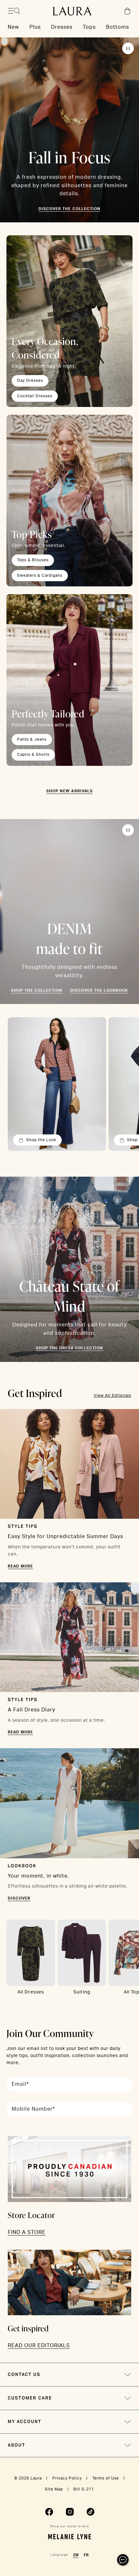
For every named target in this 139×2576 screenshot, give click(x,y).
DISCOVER (19, 1898)
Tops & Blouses (33, 560)
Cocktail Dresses (35, 396)
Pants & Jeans (32, 739)
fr (86, 2555)
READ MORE (20, 1566)
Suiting (82, 1992)
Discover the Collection (69, 209)
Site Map (54, 2489)
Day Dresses (30, 380)
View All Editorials (112, 1395)
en (76, 2555)
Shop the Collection (37, 990)
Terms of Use (106, 2478)
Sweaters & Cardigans (40, 575)
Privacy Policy (67, 2478)
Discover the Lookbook (99, 990)
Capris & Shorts (33, 755)
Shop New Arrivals (69, 791)
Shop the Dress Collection (69, 1348)
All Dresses (31, 1992)
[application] (123, 2560)
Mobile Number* (33, 2109)
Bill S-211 (84, 2489)
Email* (20, 2084)
